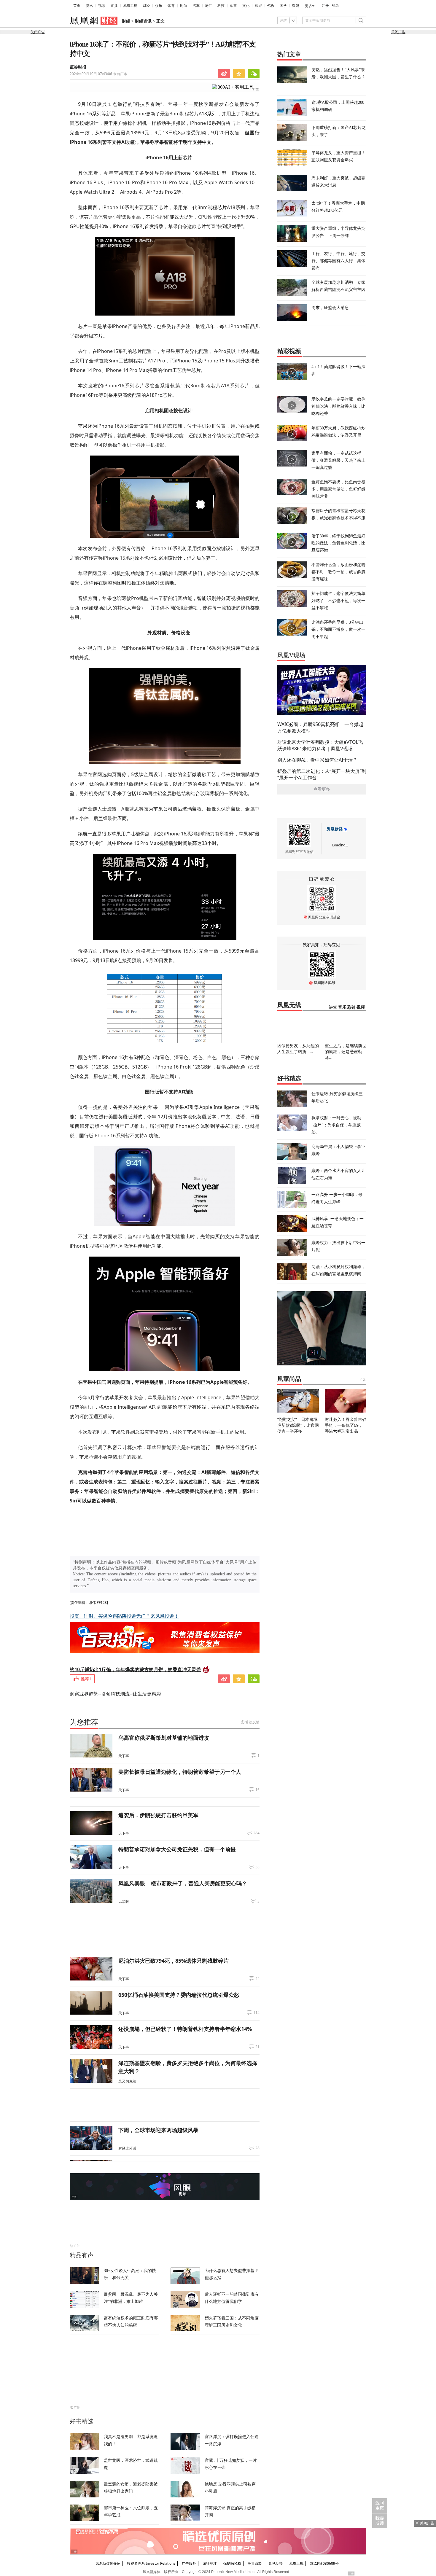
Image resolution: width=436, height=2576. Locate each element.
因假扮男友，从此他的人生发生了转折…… (298, 1049)
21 (257, 2047)
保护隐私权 (232, 2563)
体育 (171, 6)
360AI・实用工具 (236, 87)
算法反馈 (252, 1722)
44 (257, 1979)
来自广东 (98, 74)
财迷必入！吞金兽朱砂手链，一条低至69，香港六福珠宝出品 (346, 1425)
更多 (308, 6)
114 (256, 2013)
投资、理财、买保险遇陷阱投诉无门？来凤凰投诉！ (124, 1616)
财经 (146, 6)
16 (257, 1790)
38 (257, 1867)
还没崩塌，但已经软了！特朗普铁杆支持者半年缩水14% (185, 2029)
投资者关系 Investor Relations (151, 2563)
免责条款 (255, 2563)
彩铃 (351, 1007)
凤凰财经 (335, 829)
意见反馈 (276, 2563)
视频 (102, 6)
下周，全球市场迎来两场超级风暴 (158, 2130)
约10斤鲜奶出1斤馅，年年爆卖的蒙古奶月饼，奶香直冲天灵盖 (135, 1669)
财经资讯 (143, 21)
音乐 (342, 1007)
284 (256, 1833)
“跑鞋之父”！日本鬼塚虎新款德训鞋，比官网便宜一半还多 (298, 1425)
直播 (114, 6)
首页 (77, 6)
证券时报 (78, 67)
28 (257, 2148)
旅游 (258, 6)
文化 (246, 6)
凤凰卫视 (130, 6)
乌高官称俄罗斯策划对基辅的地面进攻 (164, 1738)
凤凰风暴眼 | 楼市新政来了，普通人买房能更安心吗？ (183, 1883)
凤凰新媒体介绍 (108, 2563)
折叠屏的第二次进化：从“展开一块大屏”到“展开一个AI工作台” (322, 774)
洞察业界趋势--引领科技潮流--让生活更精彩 (115, 1694)
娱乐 (159, 6)
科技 (221, 6)
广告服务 (189, 2563)
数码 (296, 6)
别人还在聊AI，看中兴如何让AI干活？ (317, 760)
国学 (283, 6)
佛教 (271, 6)
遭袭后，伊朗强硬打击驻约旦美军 (158, 1815)
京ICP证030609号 (324, 2563)
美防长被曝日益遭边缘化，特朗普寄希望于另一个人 (180, 1772)
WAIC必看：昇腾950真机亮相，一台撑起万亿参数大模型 (320, 727)
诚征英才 (210, 2563)
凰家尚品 (289, 1379)
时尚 (184, 6)
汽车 (196, 6)
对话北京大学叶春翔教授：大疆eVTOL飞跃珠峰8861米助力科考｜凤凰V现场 (320, 745)
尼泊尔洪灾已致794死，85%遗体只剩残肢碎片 (174, 1961)
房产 (209, 6)
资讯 (89, 6)
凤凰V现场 (291, 655)
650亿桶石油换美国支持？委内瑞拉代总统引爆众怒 (179, 1995)
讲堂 (333, 1007)
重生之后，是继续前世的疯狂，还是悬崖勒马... (346, 1051)
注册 (325, 6)
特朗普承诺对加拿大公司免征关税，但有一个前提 (177, 1849)
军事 (233, 6)
